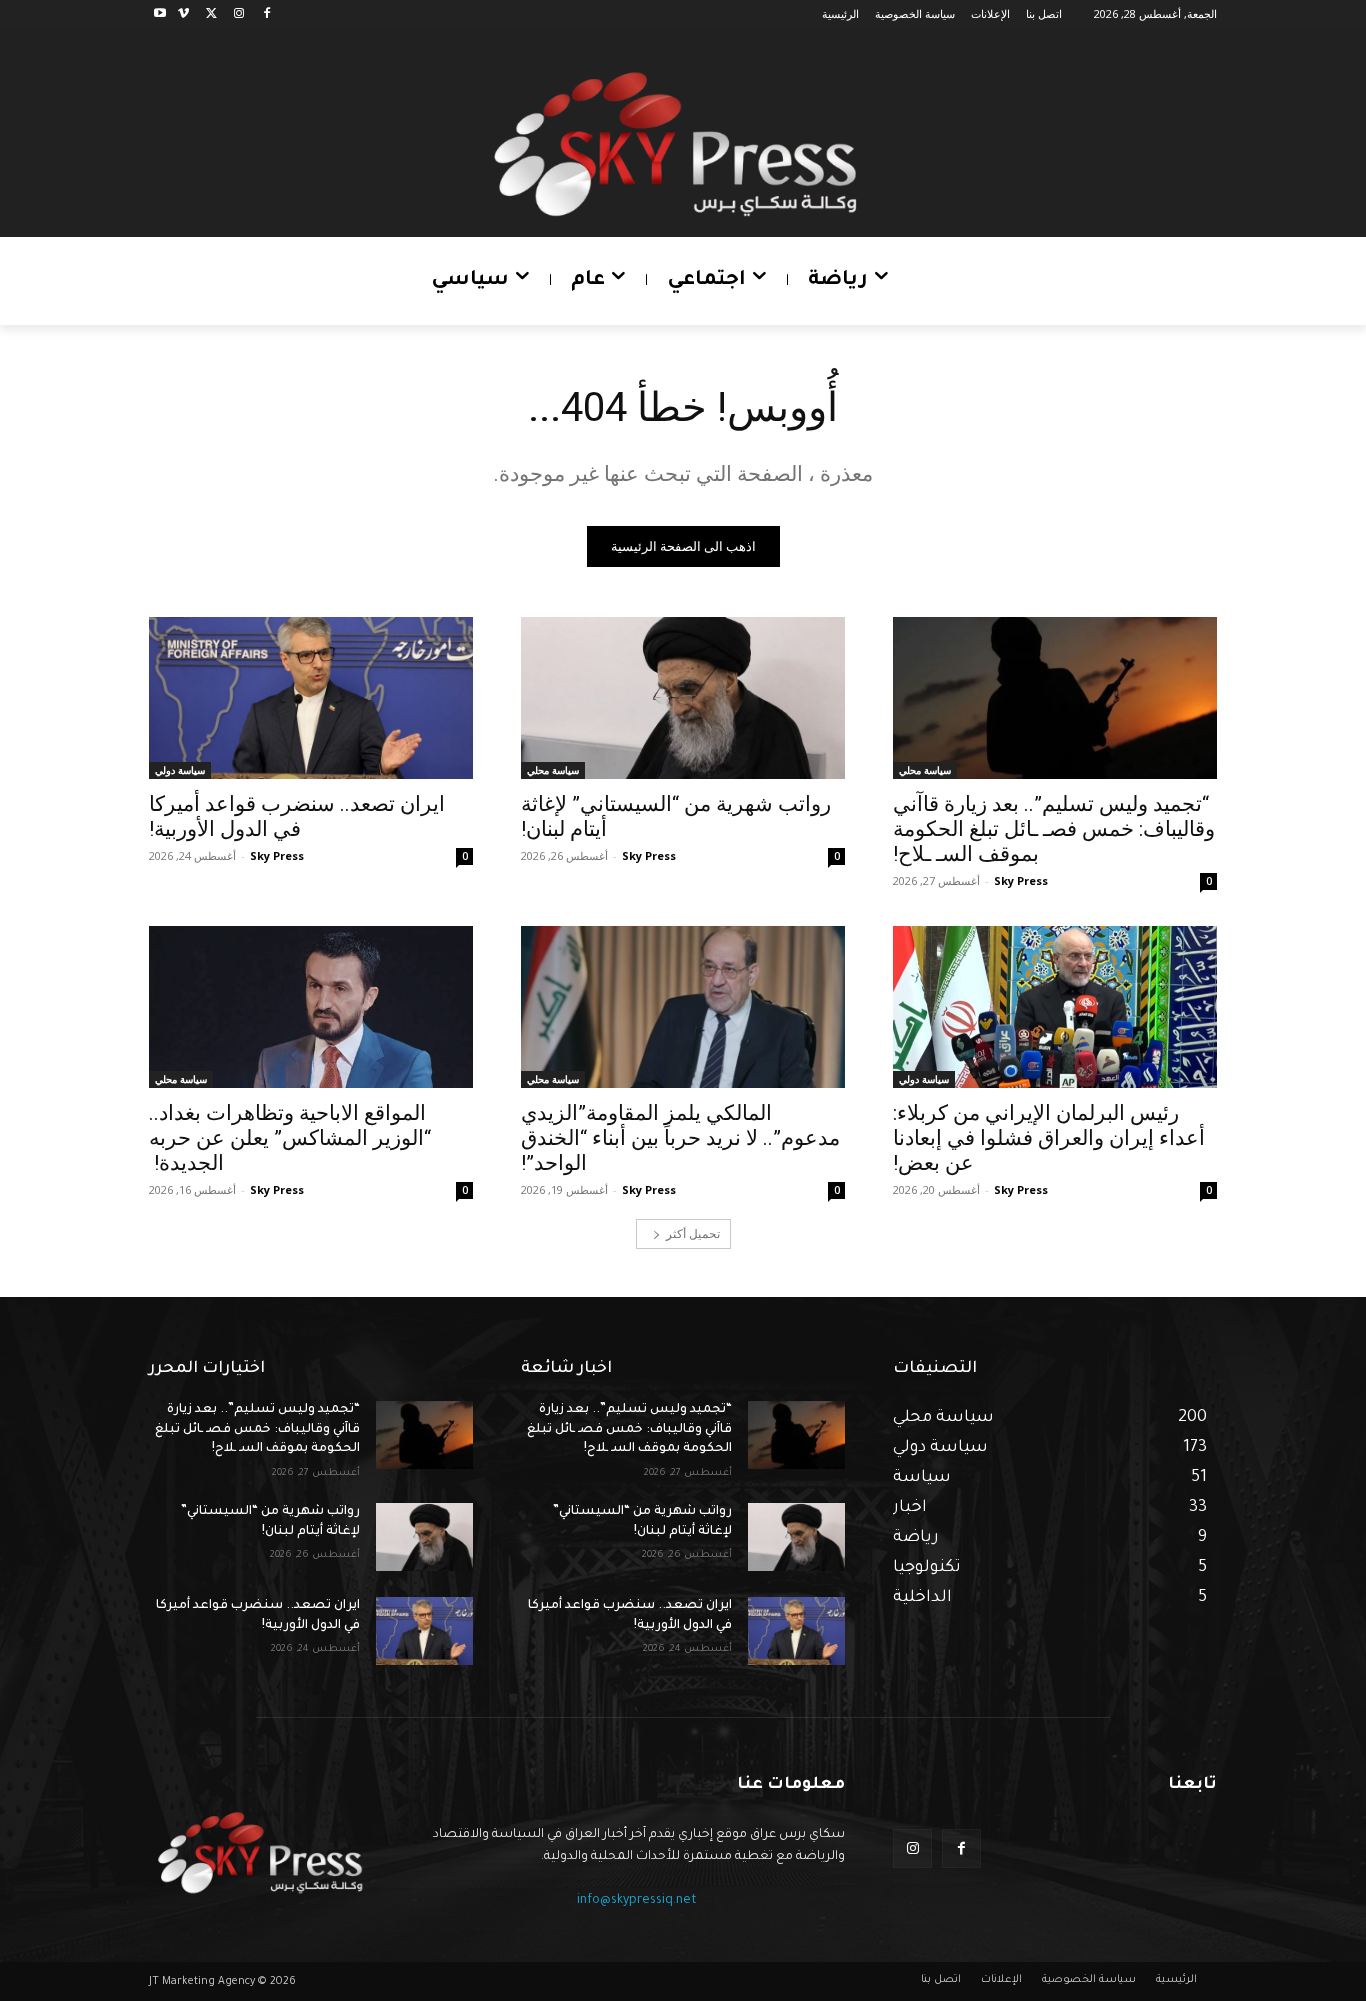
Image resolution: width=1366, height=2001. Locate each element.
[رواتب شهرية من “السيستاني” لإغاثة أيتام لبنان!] (683, 698)
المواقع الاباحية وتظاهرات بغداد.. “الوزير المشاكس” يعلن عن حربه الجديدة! (290, 1138)
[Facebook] (266, 14)
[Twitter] (211, 14)
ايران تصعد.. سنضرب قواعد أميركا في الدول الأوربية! (297, 816)
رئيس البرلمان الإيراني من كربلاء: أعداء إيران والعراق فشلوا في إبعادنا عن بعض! (1049, 1138)
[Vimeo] (183, 14)
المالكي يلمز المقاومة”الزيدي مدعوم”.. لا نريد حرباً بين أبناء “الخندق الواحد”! (680, 1138)
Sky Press (1021, 880)
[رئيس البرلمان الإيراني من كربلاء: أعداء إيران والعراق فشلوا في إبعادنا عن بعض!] (1055, 1007)
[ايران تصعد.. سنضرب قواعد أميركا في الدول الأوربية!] (311, 698)
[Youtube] (160, 14)
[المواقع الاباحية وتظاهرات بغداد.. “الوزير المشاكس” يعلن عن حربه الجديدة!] (311, 1007)
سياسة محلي (925, 770)
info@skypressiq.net (637, 1901)
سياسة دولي (180, 770)
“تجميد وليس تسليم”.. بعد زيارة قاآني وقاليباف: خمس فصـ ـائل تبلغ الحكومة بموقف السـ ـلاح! (1054, 829)
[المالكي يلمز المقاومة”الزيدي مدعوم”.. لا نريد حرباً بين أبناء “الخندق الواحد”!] (683, 1007)
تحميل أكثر (693, 1233)
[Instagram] (238, 14)
